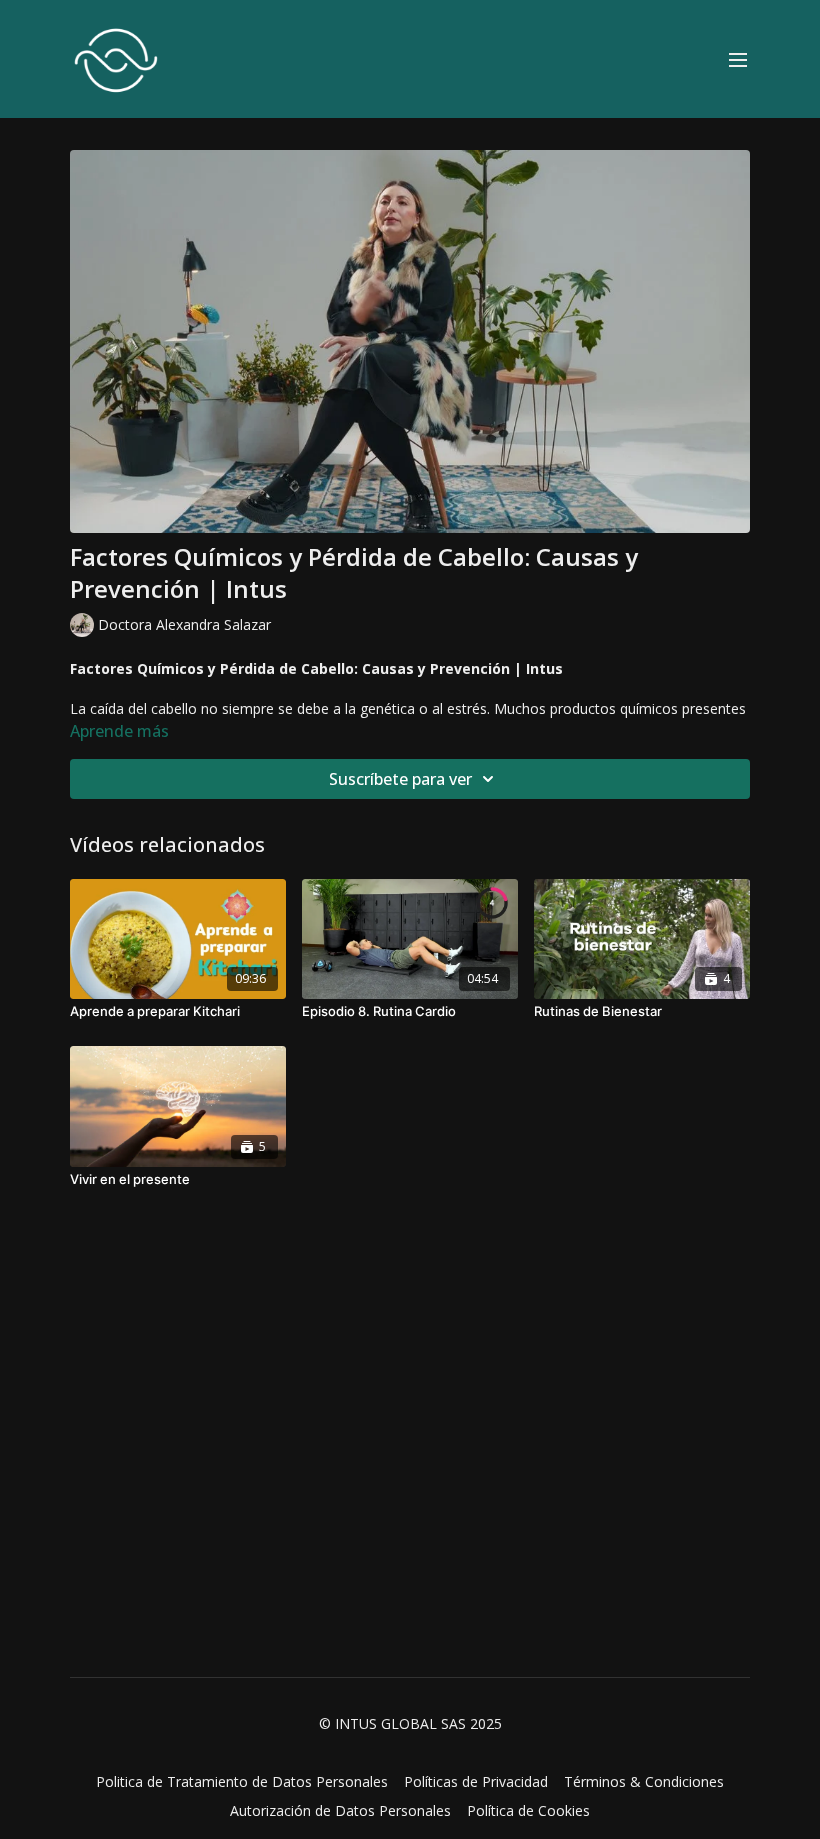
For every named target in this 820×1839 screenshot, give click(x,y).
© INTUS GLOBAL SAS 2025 (410, 1724)
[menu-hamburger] (738, 59)
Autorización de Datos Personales (340, 1810)
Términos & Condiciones (644, 1781)
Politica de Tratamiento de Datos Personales (242, 1781)
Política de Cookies (528, 1810)
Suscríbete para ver (400, 779)
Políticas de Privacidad (476, 1781)
